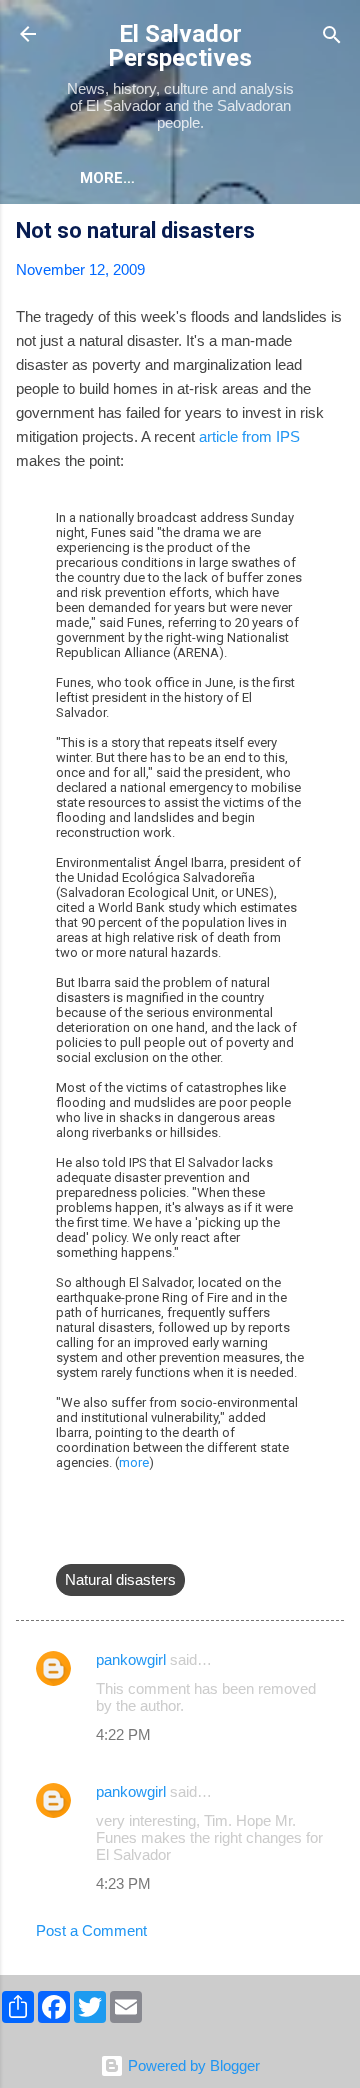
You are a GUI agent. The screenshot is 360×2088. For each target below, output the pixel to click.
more (134, 1462)
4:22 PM (123, 1734)
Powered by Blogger (192, 2065)
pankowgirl (131, 1659)
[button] (332, 233)
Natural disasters (120, 1579)
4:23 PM (123, 1883)
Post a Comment (91, 1930)
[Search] (332, 36)
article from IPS (249, 436)
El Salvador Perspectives (180, 46)
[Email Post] (68, 1539)
